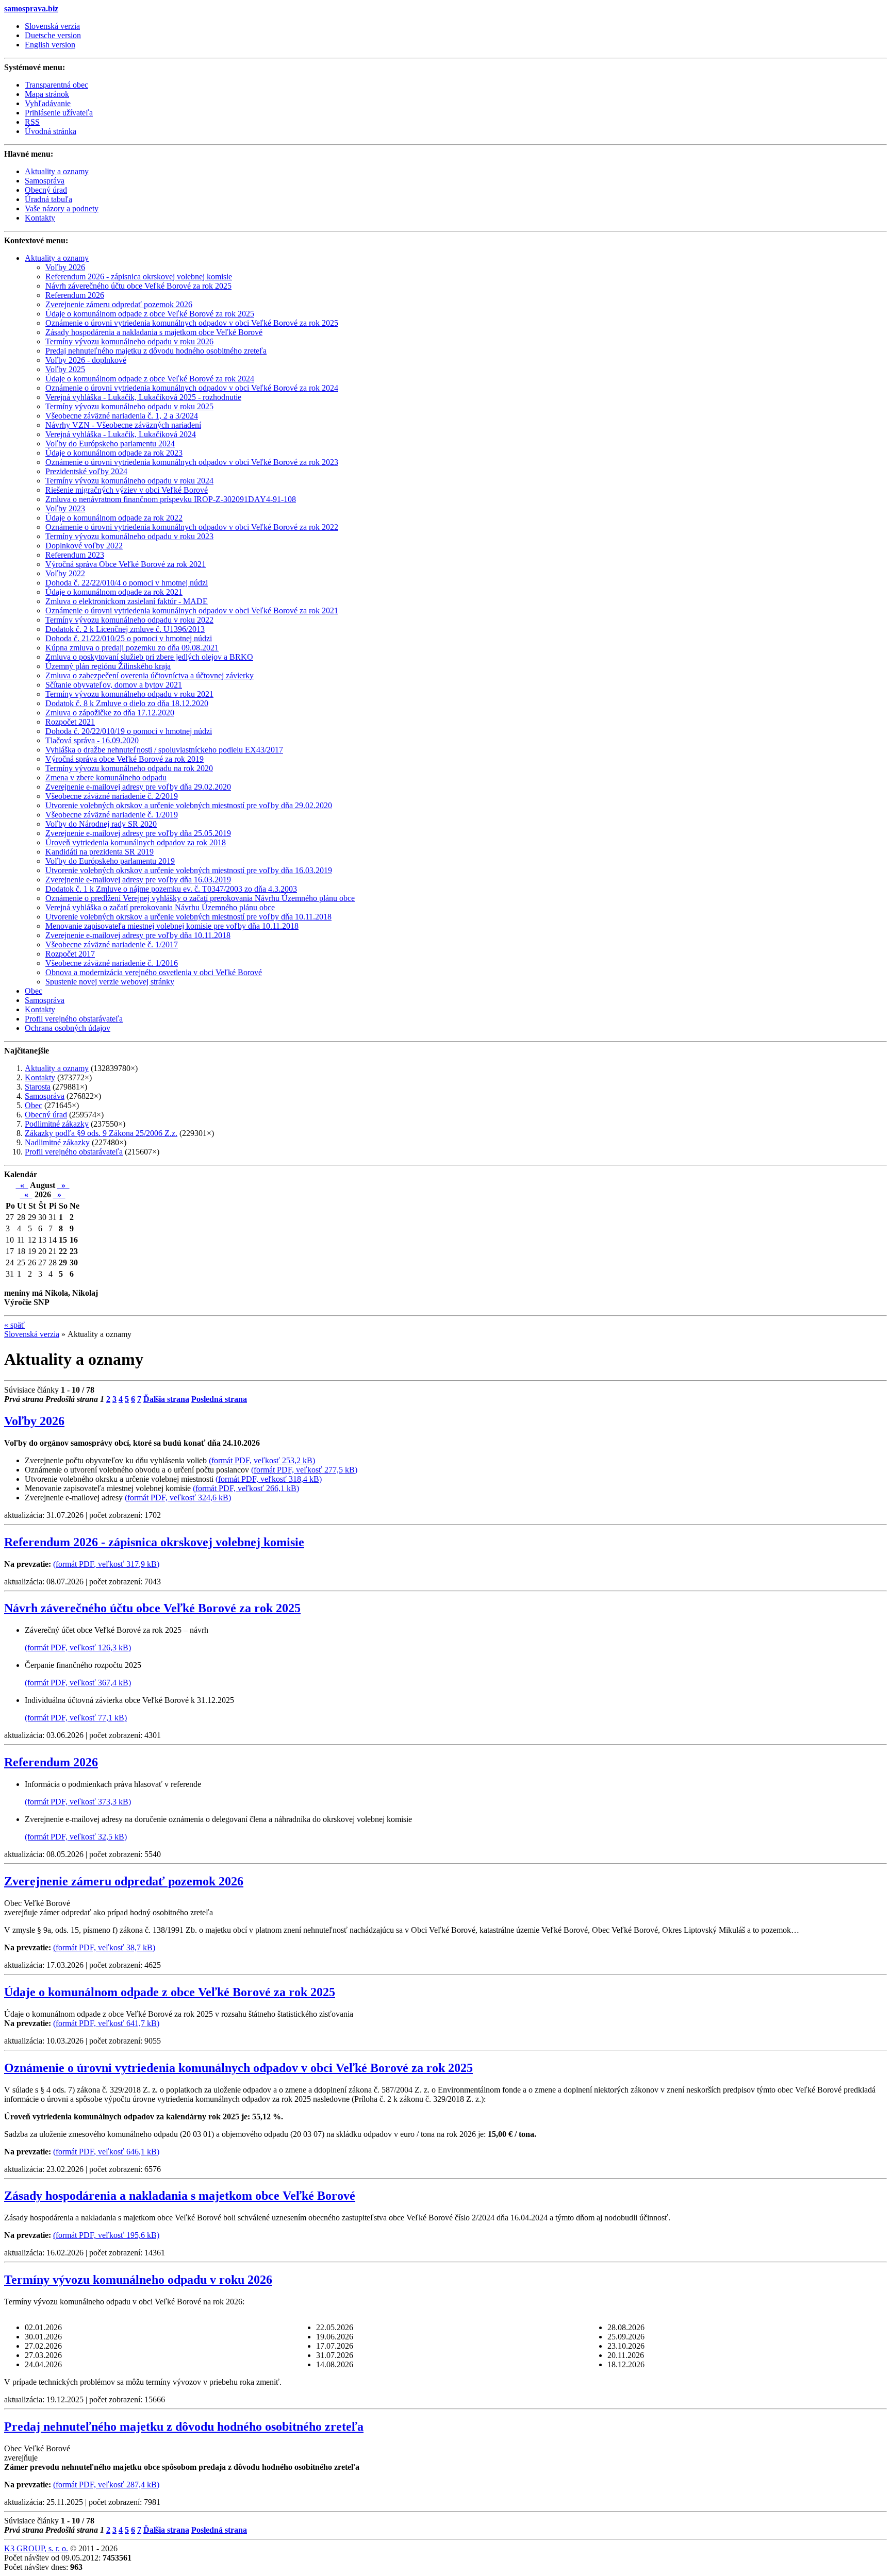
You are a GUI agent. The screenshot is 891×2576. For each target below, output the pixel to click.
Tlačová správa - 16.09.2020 (92, 740)
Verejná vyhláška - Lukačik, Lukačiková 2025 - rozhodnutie (143, 397)
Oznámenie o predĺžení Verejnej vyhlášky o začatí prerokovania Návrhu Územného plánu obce (200, 898)
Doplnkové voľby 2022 (84, 546)
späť (14, 1325)
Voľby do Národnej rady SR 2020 (101, 824)
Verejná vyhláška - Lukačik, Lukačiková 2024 (121, 434)
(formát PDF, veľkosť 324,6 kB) (178, 1498)
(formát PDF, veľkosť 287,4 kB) (106, 2485)
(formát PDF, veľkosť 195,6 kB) (106, 2235)
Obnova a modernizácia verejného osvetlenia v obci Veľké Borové (154, 972)
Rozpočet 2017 (70, 954)
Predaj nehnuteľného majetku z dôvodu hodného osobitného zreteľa (156, 351)
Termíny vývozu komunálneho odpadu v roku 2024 (129, 481)
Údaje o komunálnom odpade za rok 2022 (114, 518)
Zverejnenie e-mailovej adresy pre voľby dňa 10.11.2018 (138, 935)
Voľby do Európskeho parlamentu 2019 (110, 861)
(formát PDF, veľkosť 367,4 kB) (78, 1683)
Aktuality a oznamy (57, 258)
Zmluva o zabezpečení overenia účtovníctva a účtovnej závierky (150, 675)
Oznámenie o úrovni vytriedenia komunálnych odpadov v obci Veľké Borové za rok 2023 (192, 462)
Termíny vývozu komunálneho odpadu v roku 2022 (129, 620)
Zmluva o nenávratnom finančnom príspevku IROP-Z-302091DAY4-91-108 (171, 499)
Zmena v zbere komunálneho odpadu (106, 777)
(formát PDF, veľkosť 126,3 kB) (78, 1647)
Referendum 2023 (75, 555)
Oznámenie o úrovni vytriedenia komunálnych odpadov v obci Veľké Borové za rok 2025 (192, 323)
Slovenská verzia (52, 26)
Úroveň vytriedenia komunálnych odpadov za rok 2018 (136, 842)
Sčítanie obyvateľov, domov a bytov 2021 (114, 685)
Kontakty (40, 1009)
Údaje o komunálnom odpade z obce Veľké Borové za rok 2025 (150, 314)
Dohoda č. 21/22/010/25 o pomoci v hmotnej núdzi (129, 638)
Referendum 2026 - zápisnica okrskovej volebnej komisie (139, 277)
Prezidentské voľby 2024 (86, 471)
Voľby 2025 (65, 369)
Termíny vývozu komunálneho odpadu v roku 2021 (129, 694)
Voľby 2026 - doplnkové (86, 360)
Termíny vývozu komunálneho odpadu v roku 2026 (129, 341)
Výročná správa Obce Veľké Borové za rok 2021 (126, 564)
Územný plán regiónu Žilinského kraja (108, 666)
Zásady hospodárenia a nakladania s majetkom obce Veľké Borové (154, 332)
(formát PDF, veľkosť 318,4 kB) (269, 1479)
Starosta (38, 1087)
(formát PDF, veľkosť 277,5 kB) (304, 1470)
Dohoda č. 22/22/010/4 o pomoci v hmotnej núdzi (127, 583)
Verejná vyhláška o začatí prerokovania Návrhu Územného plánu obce (160, 907)
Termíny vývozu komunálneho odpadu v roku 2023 (129, 536)
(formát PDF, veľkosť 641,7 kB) (106, 2023)
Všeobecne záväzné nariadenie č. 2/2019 (112, 796)
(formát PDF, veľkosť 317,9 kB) (106, 1564)
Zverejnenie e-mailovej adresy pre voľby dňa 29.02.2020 (138, 787)
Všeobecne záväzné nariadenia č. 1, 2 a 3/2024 (122, 416)
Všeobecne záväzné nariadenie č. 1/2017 (112, 944)
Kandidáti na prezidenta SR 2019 (100, 852)
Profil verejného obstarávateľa (74, 1019)
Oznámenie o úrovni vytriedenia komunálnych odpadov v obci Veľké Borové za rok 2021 (192, 610)
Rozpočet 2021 (70, 722)
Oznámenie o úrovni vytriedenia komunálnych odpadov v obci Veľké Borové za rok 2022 (192, 527)
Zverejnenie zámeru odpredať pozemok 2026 (119, 304)
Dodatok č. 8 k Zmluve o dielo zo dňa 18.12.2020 (127, 703)
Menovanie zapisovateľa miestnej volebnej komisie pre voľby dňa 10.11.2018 (172, 926)
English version (50, 45)
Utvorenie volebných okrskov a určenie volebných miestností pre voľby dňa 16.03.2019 (189, 870)
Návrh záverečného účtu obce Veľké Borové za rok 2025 (138, 286)
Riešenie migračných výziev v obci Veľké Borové (127, 490)
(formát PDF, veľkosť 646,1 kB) (106, 2152)
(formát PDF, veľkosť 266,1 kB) (246, 1488)
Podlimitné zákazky (57, 1124)
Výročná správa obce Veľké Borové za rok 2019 (125, 759)
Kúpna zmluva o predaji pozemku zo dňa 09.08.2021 (132, 648)
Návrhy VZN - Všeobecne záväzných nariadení (123, 425)
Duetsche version (53, 35)
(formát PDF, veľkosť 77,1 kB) (76, 1718)
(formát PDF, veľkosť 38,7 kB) (104, 1947)
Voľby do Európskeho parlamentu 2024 (110, 444)
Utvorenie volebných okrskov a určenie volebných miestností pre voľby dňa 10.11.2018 (188, 917)
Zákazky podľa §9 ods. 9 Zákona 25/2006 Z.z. (101, 1133)
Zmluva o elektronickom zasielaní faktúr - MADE (127, 601)
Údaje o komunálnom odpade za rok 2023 (114, 453)
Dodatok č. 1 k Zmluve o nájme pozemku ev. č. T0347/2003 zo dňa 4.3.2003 (171, 889)
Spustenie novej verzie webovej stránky (110, 982)
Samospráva (45, 1000)
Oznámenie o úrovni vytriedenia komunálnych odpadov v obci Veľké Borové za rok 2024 (192, 388)
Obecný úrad (46, 1115)
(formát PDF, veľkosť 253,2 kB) (262, 1460)
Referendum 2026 (75, 295)
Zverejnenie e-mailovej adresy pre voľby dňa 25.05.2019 (138, 833)
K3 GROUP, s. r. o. (36, 2548)
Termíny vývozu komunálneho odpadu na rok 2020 (129, 768)
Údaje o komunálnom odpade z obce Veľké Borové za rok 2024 (150, 379)
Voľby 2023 (65, 508)
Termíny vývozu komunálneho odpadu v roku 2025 (129, 406)
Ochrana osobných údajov (68, 1028)
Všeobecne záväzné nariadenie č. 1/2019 (112, 815)
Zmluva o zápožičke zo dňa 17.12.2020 (110, 713)
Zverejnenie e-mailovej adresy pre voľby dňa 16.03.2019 (138, 880)
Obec (34, 991)
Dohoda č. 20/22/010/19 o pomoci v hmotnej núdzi (129, 731)
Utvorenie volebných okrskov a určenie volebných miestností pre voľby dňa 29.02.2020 (189, 805)
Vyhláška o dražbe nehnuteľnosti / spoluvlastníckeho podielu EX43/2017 (164, 750)
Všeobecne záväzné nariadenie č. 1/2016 (112, 963)
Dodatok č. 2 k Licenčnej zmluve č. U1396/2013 (125, 629)
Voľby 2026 (65, 267)
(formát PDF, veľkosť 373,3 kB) (78, 1802)
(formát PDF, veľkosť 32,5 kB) (76, 1837)
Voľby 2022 (65, 573)
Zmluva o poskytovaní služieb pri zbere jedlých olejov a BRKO (149, 657)
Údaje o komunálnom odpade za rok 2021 (114, 592)
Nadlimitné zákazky (57, 1142)
